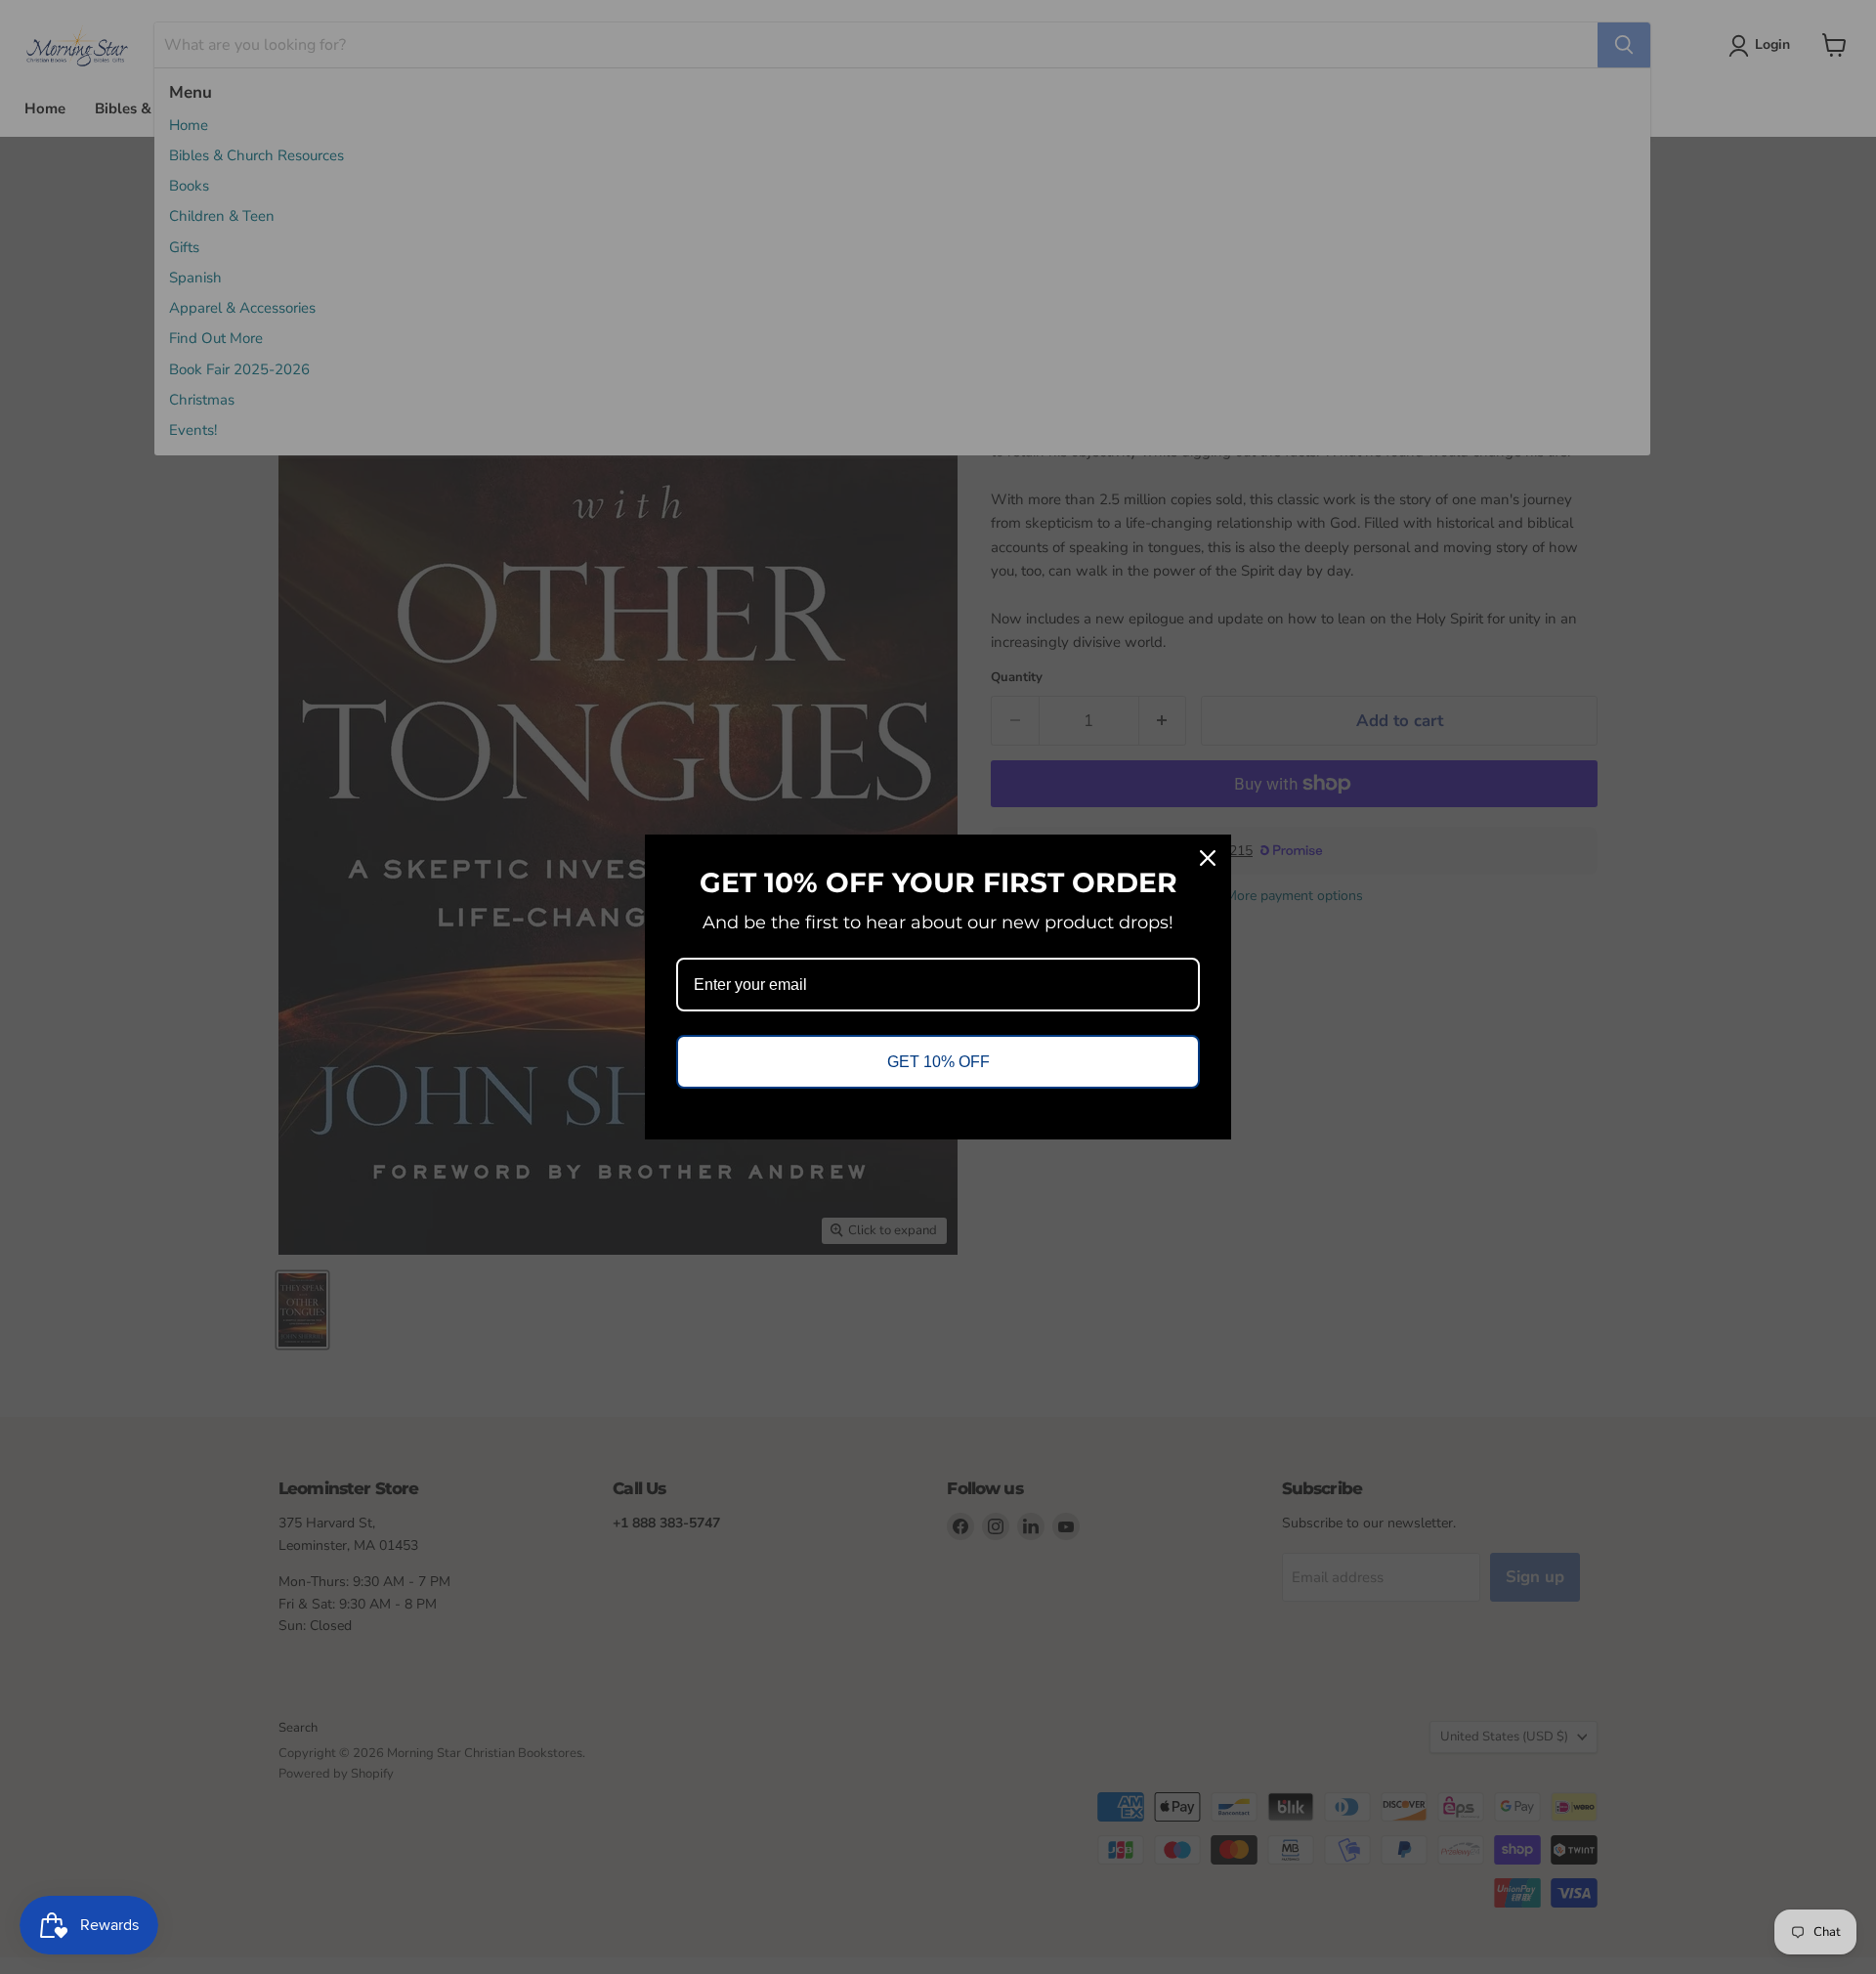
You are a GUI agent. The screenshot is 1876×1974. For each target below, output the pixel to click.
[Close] (1208, 858)
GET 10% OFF (938, 1062)
